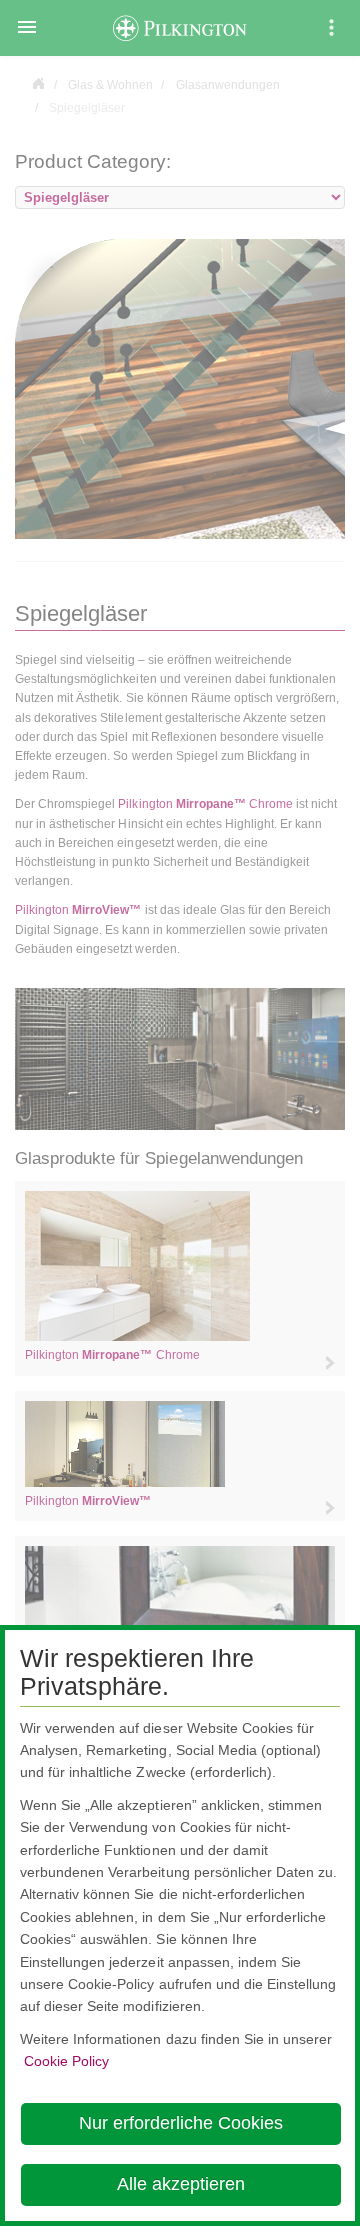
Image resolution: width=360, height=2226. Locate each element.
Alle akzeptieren (181, 2184)
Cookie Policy (66, 2061)
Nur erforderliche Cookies (181, 2123)
